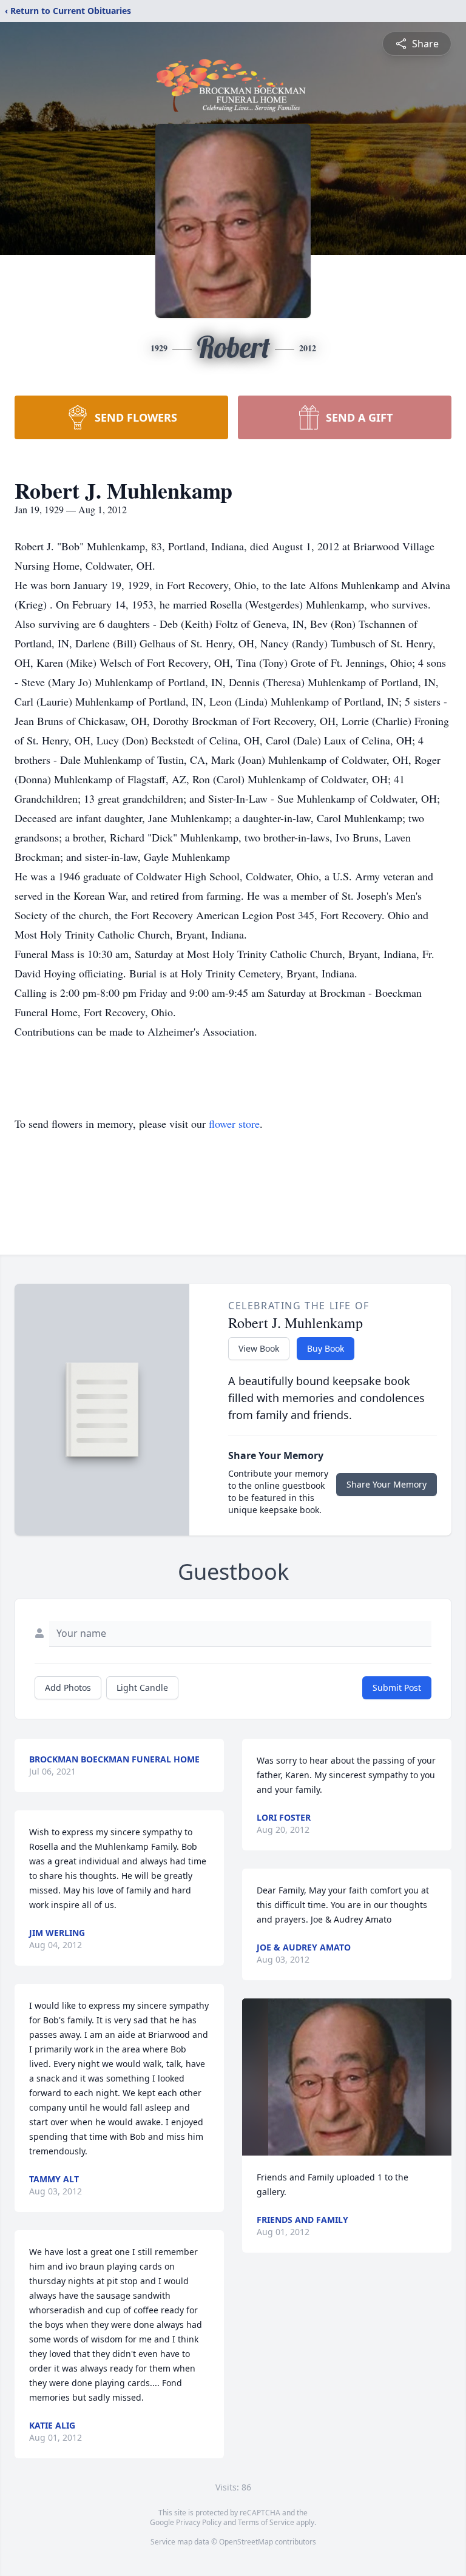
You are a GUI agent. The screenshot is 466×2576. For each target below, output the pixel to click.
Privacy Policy (199, 2522)
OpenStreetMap (246, 2542)
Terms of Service (266, 2522)
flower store (234, 1124)
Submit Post (397, 1688)
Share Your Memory (387, 1484)
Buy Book (326, 1348)
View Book (259, 1348)
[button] (347, 2077)
